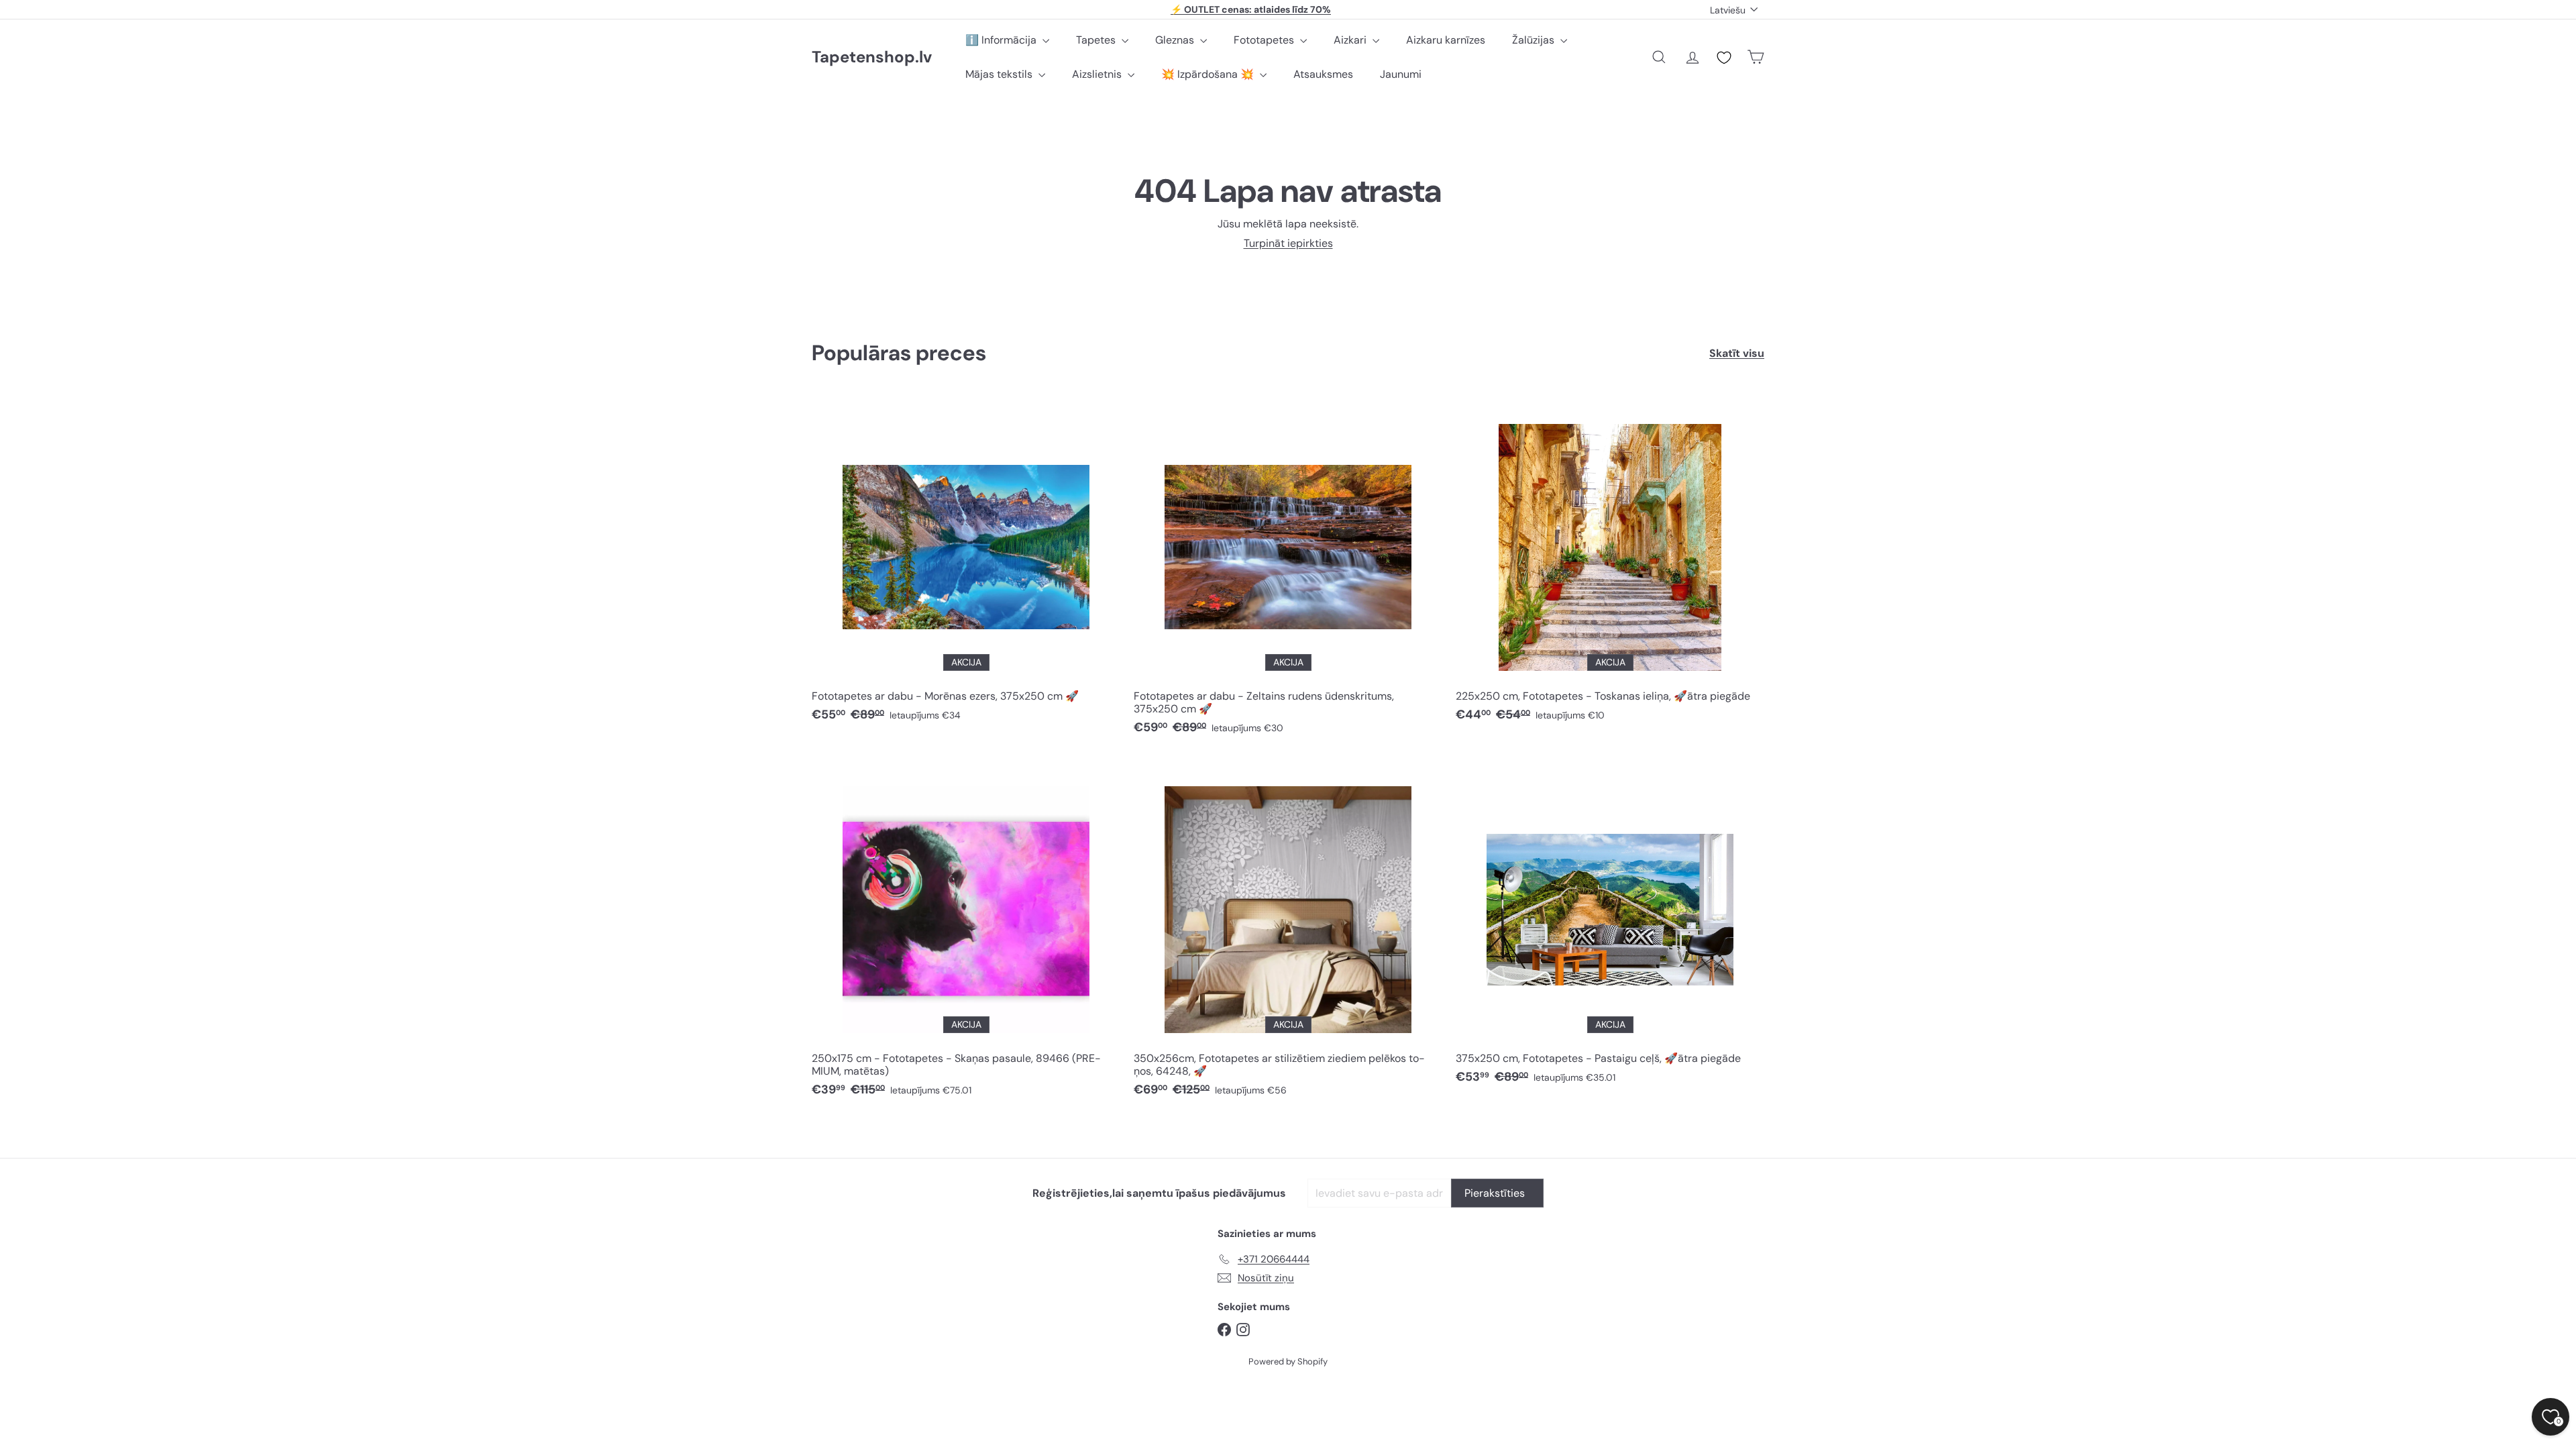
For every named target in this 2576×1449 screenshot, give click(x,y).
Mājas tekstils (1000, 74)
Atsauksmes (1323, 74)
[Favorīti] (1724, 58)
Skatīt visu (1737, 353)
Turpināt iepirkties (1288, 243)
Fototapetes (1265, 40)
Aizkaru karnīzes (1446, 40)
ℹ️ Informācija (1002, 40)
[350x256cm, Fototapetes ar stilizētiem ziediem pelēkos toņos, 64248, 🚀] (1288, 933)
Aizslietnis (1098, 74)
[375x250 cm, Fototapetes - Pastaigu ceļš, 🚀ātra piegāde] (1610, 927)
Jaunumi (1401, 74)
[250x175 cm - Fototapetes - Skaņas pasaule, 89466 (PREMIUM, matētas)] (966, 933)
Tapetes (1097, 40)
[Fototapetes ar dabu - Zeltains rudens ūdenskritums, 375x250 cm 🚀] (1288, 571)
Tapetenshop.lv (872, 57)
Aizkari (1351, 40)
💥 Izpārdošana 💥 (1209, 74)
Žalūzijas (1535, 40)
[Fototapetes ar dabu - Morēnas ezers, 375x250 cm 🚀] (966, 565)
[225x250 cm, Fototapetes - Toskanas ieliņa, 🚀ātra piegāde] (1610, 565)
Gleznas (1176, 40)
